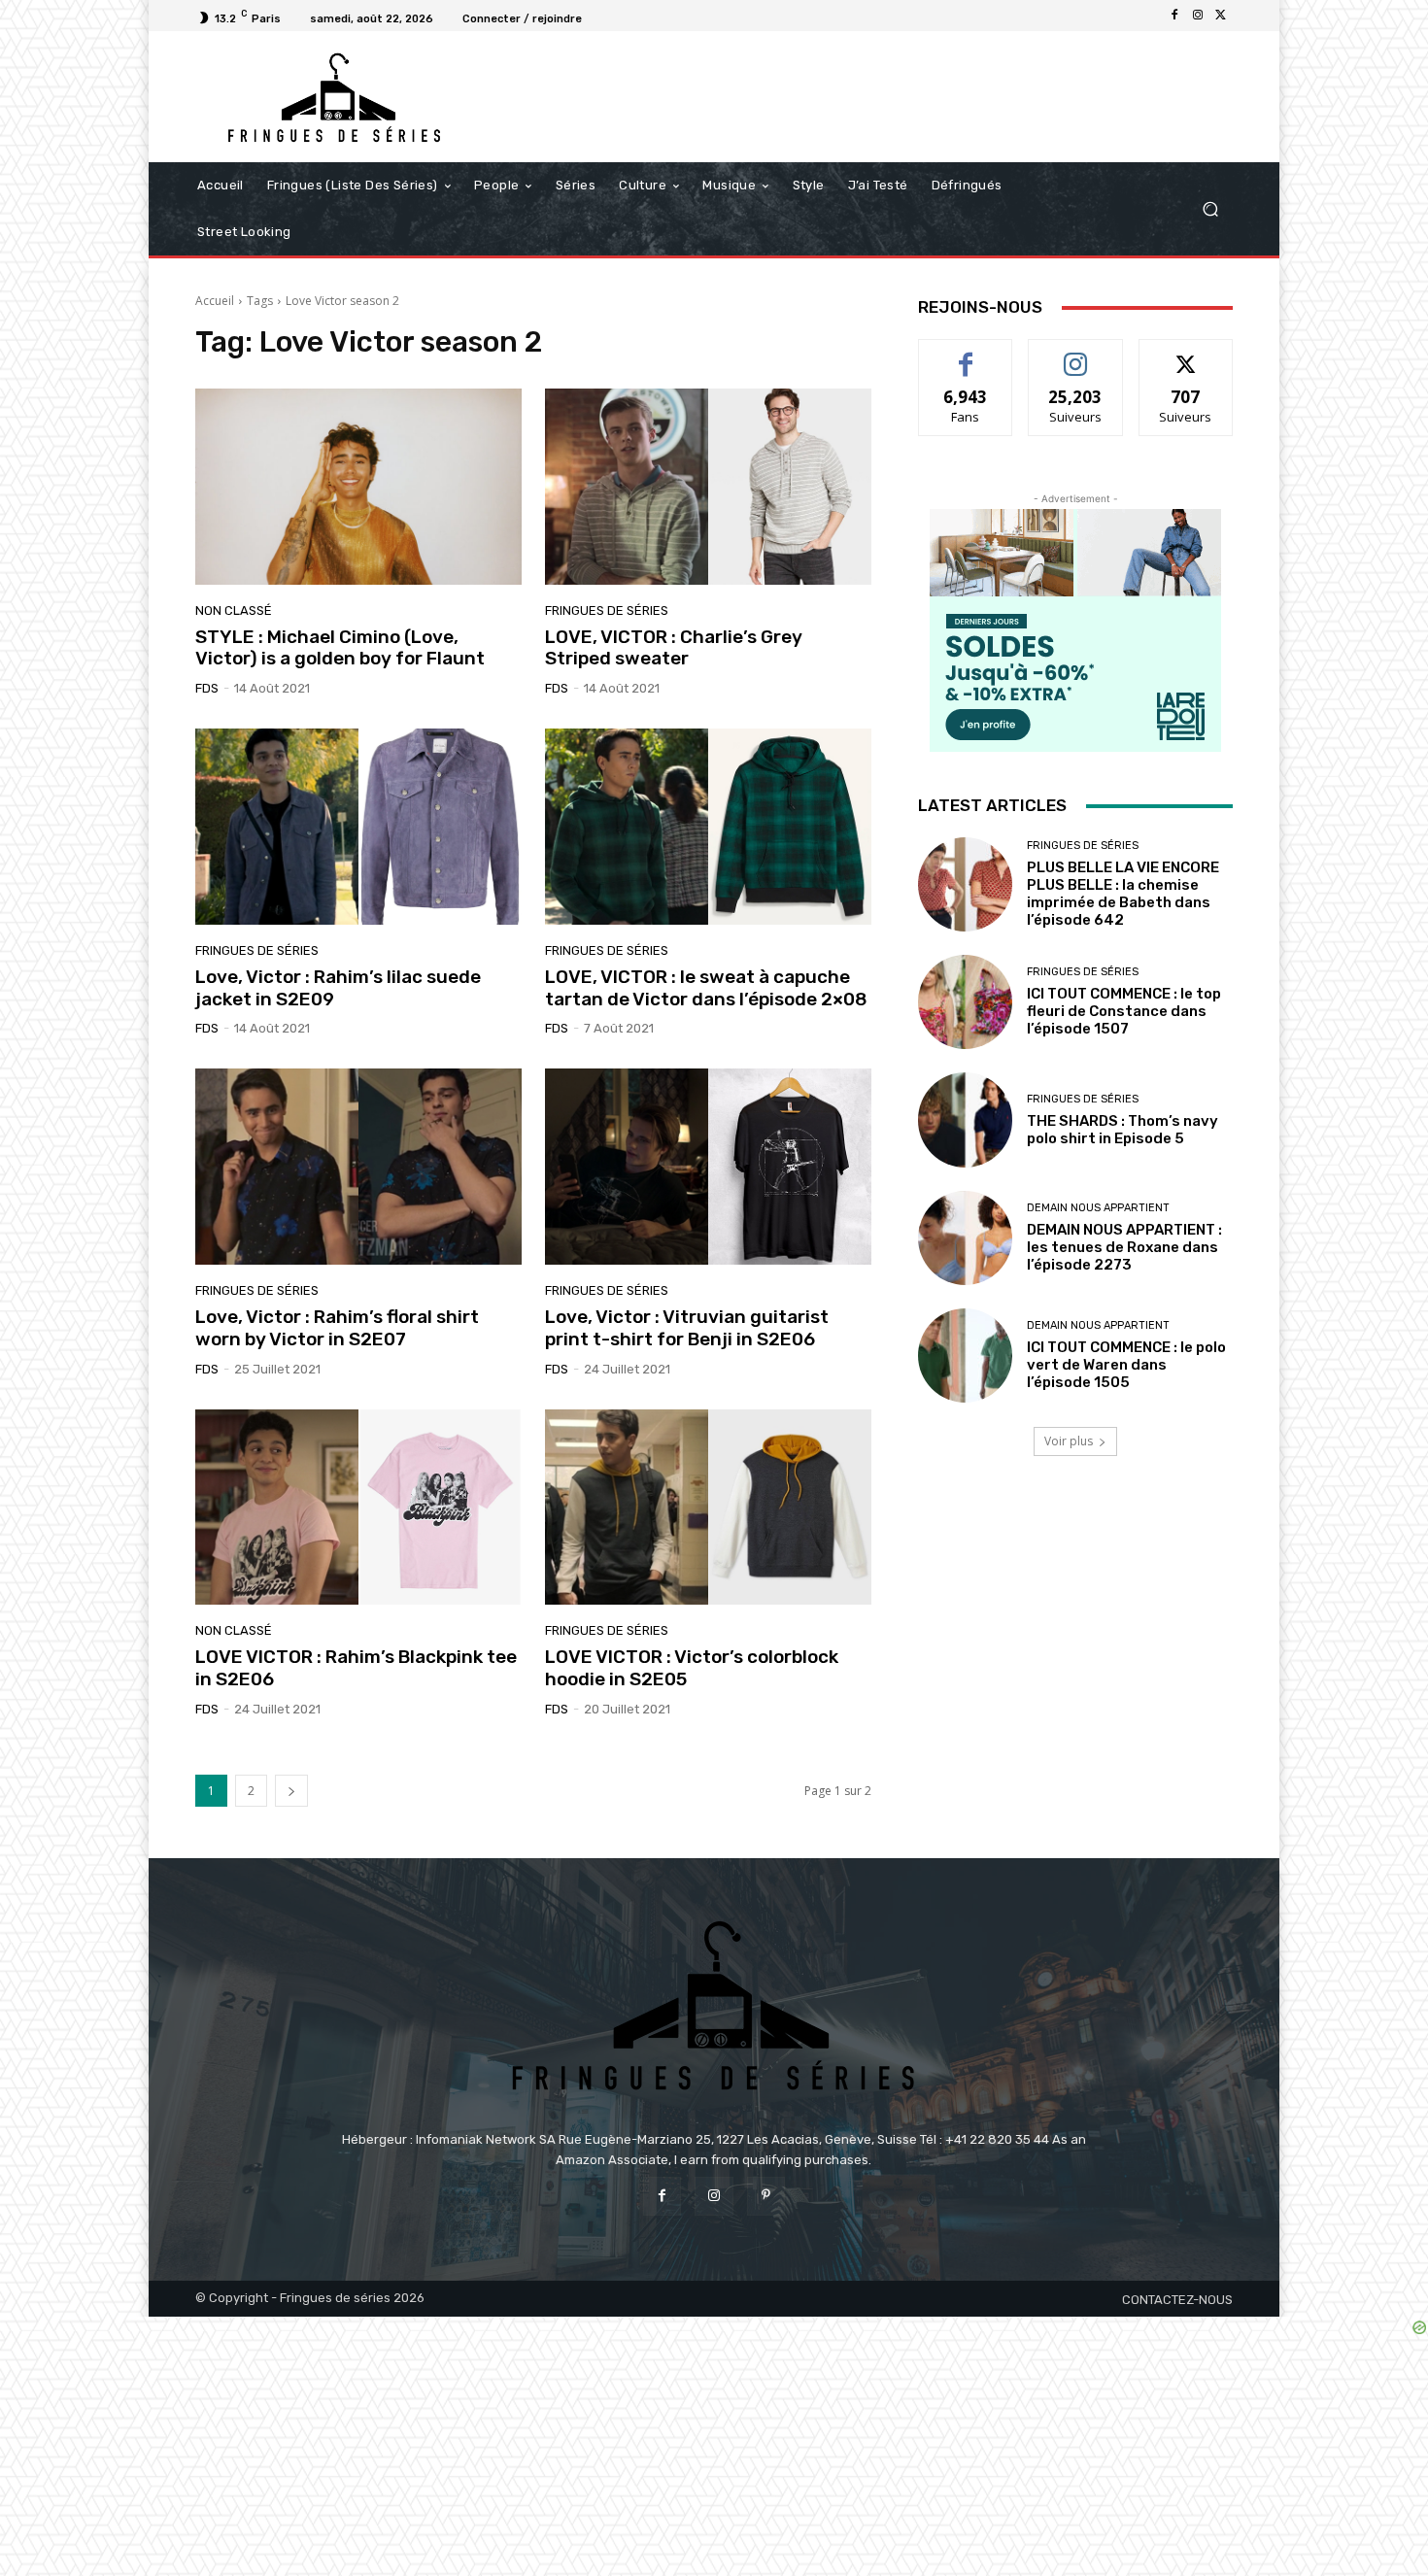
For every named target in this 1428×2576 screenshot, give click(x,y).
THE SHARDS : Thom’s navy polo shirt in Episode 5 (1122, 1130)
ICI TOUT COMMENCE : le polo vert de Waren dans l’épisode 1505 (1126, 1365)
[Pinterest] (766, 2196)
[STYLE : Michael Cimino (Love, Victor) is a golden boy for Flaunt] (358, 487)
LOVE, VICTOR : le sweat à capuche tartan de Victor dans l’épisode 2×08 (706, 988)
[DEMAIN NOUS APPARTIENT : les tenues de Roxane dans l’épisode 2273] (965, 1238)
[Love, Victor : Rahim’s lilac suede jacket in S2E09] (358, 827)
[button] (1210, 209)
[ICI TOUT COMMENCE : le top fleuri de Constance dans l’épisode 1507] (965, 1002)
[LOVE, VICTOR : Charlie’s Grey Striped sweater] (708, 487)
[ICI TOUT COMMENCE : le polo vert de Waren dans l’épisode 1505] (965, 1356)
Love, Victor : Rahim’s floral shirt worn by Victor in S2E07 (337, 1328)
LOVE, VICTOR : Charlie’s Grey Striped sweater (674, 648)
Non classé (234, 610)
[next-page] (291, 1791)
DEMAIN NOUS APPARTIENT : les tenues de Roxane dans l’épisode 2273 (1124, 1247)
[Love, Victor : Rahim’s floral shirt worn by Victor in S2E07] (358, 1167)
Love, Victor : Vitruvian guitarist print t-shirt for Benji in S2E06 (687, 1328)
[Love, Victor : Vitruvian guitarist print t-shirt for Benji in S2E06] (708, 1167)
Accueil (215, 301)
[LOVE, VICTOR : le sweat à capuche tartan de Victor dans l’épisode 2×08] (708, 827)
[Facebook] (1174, 16)
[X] (1221, 16)
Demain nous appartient (1098, 1208)
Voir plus (1069, 1441)
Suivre (1076, 354)
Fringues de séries (607, 610)
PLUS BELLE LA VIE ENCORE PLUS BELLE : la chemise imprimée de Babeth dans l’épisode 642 (1123, 894)
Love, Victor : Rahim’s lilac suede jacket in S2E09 (338, 988)
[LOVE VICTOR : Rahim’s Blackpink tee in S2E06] (358, 1508)
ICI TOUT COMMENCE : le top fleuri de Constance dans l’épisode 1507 (1124, 1011)
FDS (207, 688)
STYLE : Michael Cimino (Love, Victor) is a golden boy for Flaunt (340, 648)
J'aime (966, 354)
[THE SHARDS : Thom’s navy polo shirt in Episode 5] (965, 1119)
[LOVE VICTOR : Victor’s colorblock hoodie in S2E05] (708, 1508)
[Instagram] (1198, 16)
